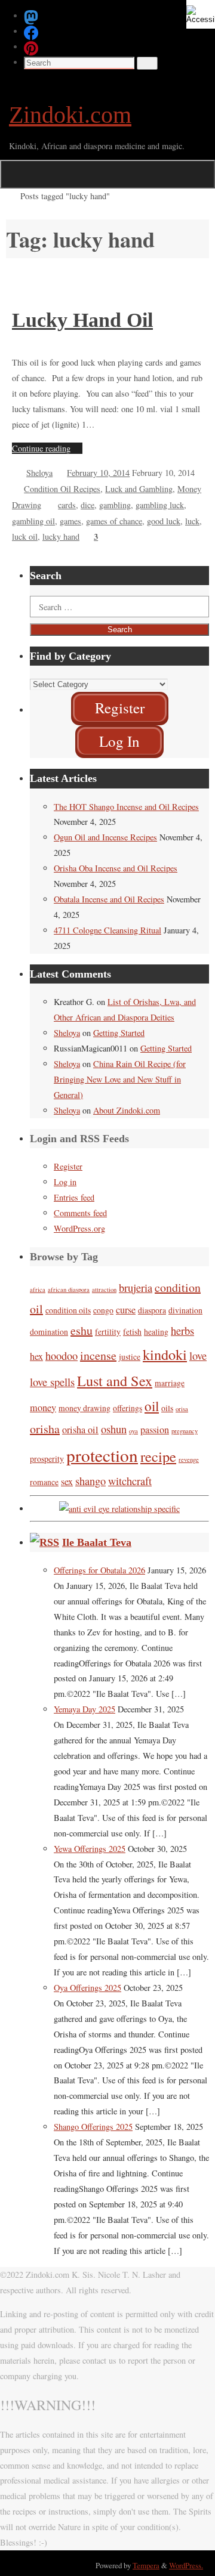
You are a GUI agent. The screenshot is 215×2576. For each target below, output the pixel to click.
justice (130, 1357)
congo (103, 1310)
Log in (65, 1182)
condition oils (68, 1310)
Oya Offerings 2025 (87, 1988)
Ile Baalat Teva (97, 1542)
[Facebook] (31, 31)
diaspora (152, 1310)
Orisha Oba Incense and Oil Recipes (116, 868)
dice (87, 505)
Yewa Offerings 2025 (90, 1849)
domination (49, 1332)
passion (155, 1430)
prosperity (47, 1459)
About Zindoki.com (127, 1110)
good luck (164, 521)
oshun (114, 1429)
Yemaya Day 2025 (85, 1709)
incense (98, 1355)
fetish (132, 1332)
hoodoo (62, 1356)
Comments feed (80, 1213)
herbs (182, 1331)
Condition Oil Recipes (62, 489)
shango (90, 1481)
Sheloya (39, 473)
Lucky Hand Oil (82, 320)
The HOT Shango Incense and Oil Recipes (126, 807)
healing (156, 1332)
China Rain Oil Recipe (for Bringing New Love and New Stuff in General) (120, 1079)
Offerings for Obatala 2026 (99, 1570)
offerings (128, 1408)
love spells (52, 1382)
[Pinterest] (31, 47)
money (43, 1408)
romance (44, 1482)
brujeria (136, 1288)
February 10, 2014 (98, 473)
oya (133, 1431)
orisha (45, 1429)
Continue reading (41, 448)
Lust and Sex (115, 1380)
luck (192, 521)
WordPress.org (79, 1228)
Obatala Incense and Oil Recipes (109, 899)
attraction (104, 1289)
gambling (115, 505)
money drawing (85, 1408)
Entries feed (74, 1197)
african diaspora (69, 1289)
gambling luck (160, 505)
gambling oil (33, 521)
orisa (182, 1409)
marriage (170, 1383)
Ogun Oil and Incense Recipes (105, 837)
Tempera (146, 2565)
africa (38, 1289)
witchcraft (130, 1481)
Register (68, 1166)
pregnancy (185, 1431)
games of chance (114, 521)
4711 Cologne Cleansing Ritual (107, 930)
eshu (82, 1330)
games (70, 521)
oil (152, 1406)
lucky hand (61, 536)
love (198, 1356)
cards (67, 505)
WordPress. (186, 2565)
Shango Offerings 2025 (93, 2127)
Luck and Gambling (139, 489)
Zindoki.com (70, 115)
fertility (108, 1332)
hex (36, 1356)
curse (126, 1310)
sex (67, 1482)
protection (102, 1455)
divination (185, 1310)
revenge (189, 1459)
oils (167, 1408)
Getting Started (119, 1033)
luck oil (25, 536)
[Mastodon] (31, 16)
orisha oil (80, 1430)
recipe (158, 1456)
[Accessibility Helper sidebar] (201, 14)
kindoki (165, 1354)
